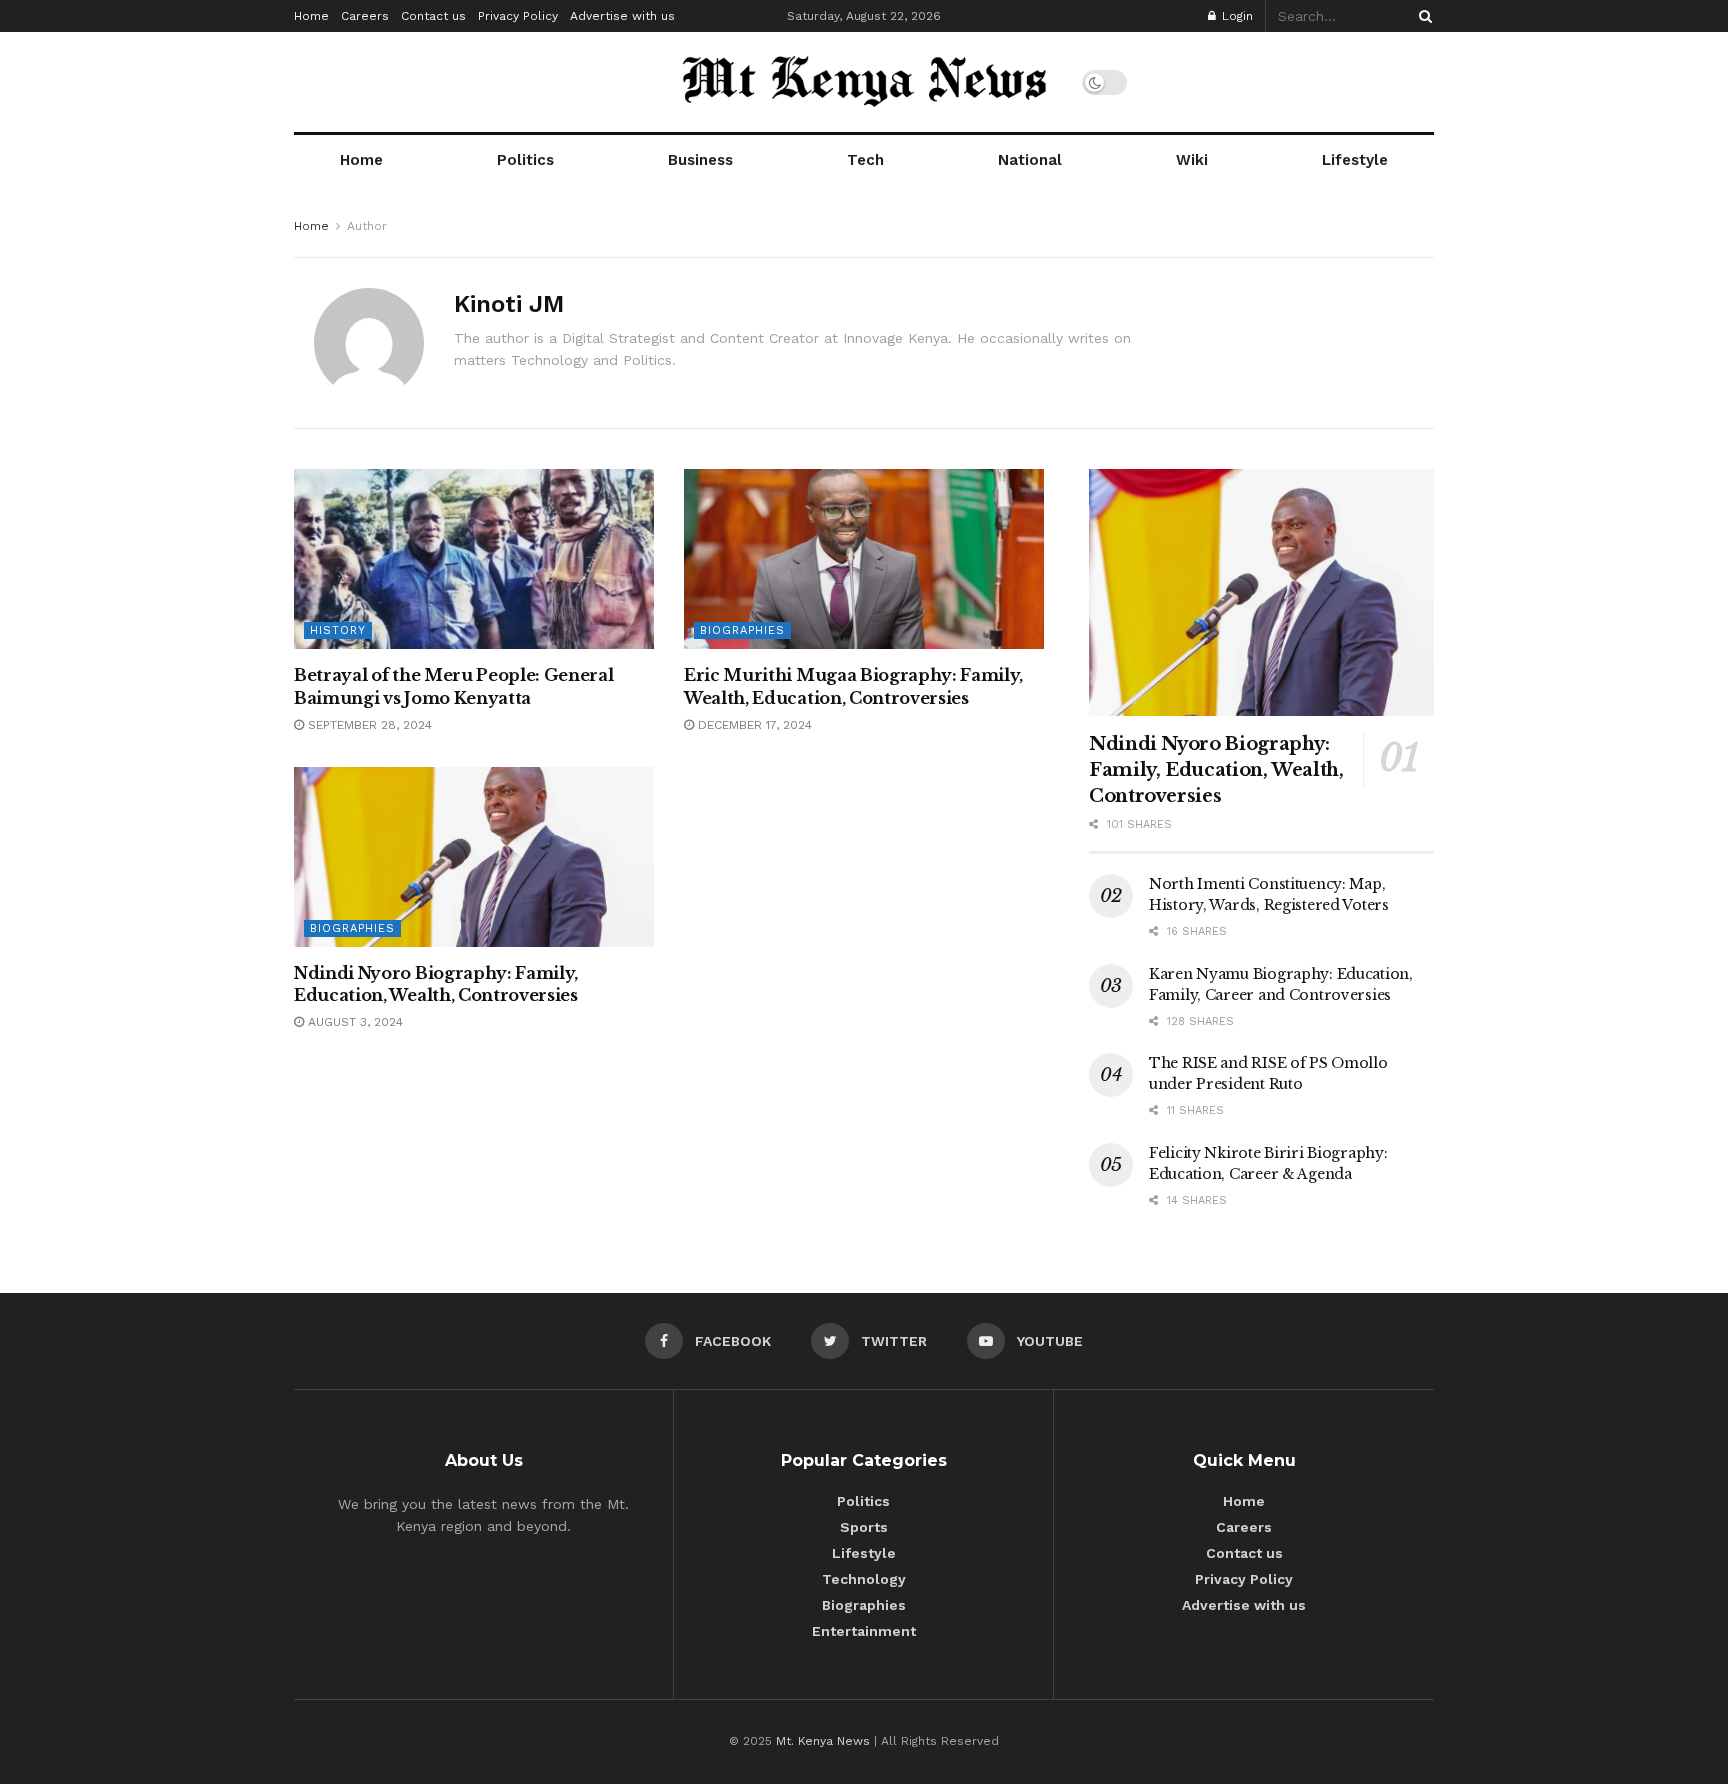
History (338, 630)
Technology (864, 1579)
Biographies (742, 630)
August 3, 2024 (353, 1022)
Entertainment (864, 1631)
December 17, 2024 (753, 725)
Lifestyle (1355, 160)
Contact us (433, 16)
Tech (865, 160)
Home (311, 16)
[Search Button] (1422, 16)
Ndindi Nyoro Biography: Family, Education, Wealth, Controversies (1216, 770)
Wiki (1192, 160)
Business (700, 160)
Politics (525, 160)
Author (367, 226)
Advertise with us (622, 16)
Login (1235, 16)
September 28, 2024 (368, 725)
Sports (864, 1527)
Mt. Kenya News (825, 1741)
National (1030, 160)
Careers (365, 16)
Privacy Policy (518, 16)
